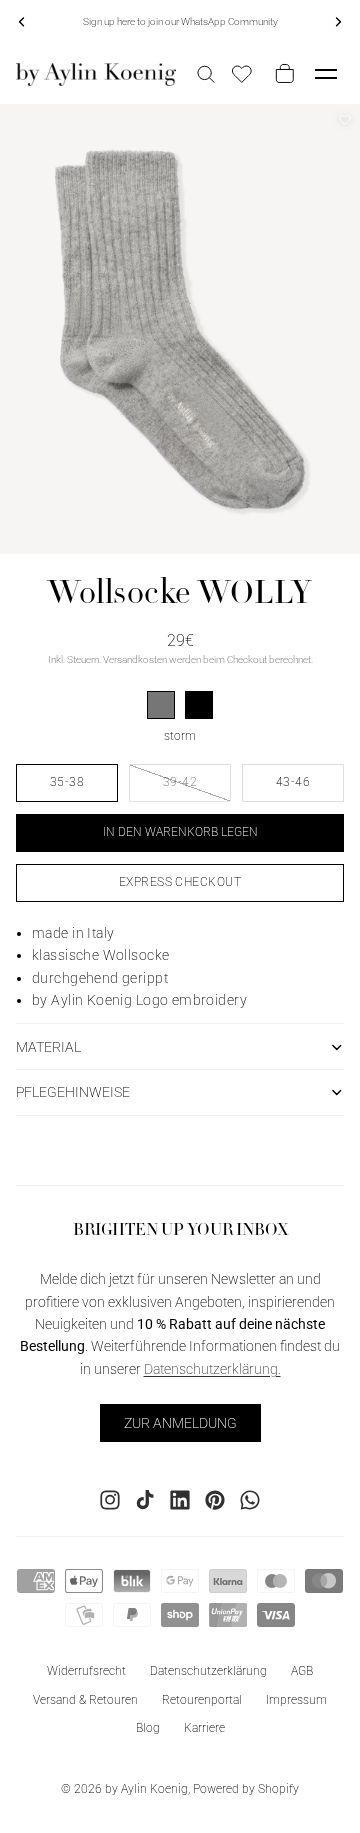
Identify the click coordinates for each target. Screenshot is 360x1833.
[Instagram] (110, 1499)
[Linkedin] (180, 1499)
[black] (199, 705)
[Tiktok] (145, 1499)
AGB (302, 1670)
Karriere (204, 1728)
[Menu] (326, 74)
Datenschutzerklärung (208, 1670)
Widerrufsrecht (86, 1670)
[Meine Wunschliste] (242, 74)
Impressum (296, 1699)
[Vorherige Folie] (22, 22)
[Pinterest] (215, 1499)
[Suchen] (206, 74)
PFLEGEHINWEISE (73, 1092)
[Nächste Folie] (338, 22)
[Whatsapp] (250, 1499)
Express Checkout (180, 882)
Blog (148, 1728)
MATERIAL (48, 1047)
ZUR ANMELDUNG (180, 1422)
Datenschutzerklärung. (212, 1368)
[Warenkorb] (281, 74)
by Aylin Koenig (146, 1789)
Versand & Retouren (85, 1699)
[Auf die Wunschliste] (345, 120)
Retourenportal (202, 1699)
